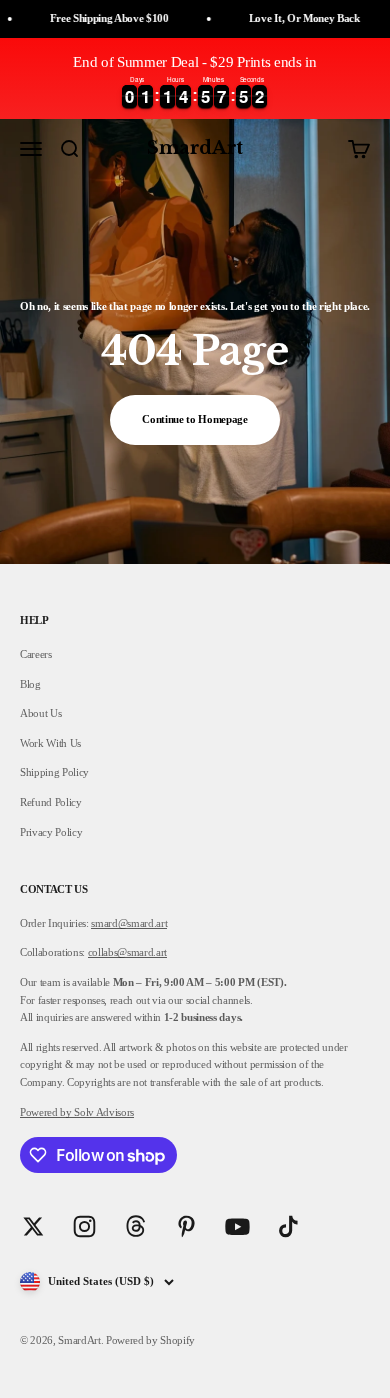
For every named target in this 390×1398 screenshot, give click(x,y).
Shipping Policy (54, 772)
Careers (36, 654)
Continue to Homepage (194, 419)
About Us (40, 713)
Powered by (46, 1112)
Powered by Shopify (150, 1340)
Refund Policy (51, 802)
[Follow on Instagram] (84, 1226)
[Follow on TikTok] (288, 1226)
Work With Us (50, 743)
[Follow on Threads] (135, 1226)
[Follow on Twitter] (33, 1226)
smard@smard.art (129, 923)
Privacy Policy (51, 832)
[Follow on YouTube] (237, 1226)
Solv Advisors (103, 1112)
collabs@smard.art (127, 952)
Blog (30, 684)
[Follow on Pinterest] (186, 1226)
